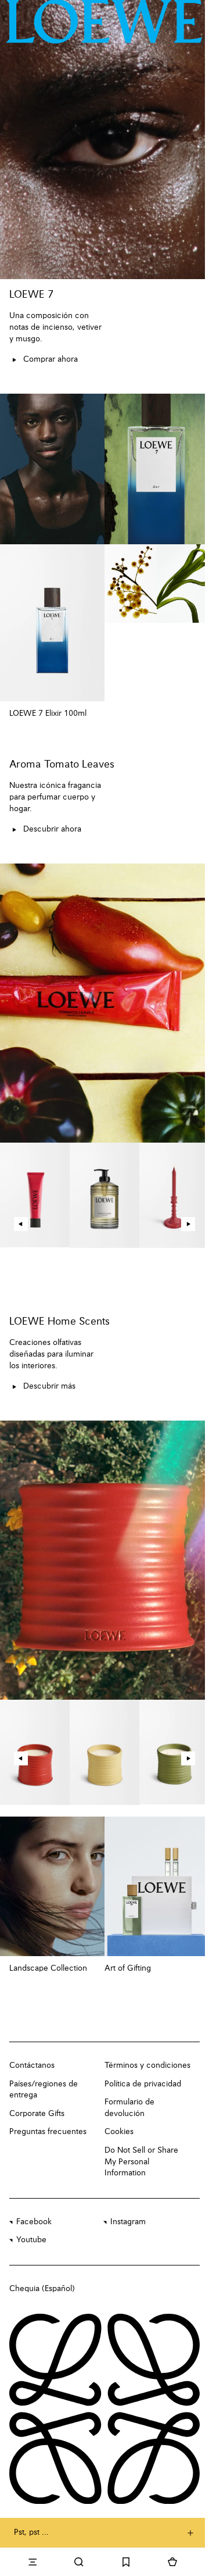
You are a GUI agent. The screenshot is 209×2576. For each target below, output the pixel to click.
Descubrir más (49, 1386)
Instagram (128, 2222)
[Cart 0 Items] (172, 2562)
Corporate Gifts (37, 2114)
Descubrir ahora (52, 829)
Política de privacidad (143, 2084)
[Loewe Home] (104, 22)
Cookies (119, 2132)
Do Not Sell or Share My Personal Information (141, 2162)
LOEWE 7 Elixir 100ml (48, 713)
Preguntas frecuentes (48, 2132)
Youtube (31, 2240)
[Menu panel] (33, 2562)
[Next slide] (188, 1224)
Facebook (34, 2222)
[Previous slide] (21, 1224)
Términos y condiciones (147, 2065)
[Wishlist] (126, 2562)
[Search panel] (79, 2562)
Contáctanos (32, 2065)
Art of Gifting (128, 1968)
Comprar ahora (51, 359)
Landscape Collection (48, 1968)
